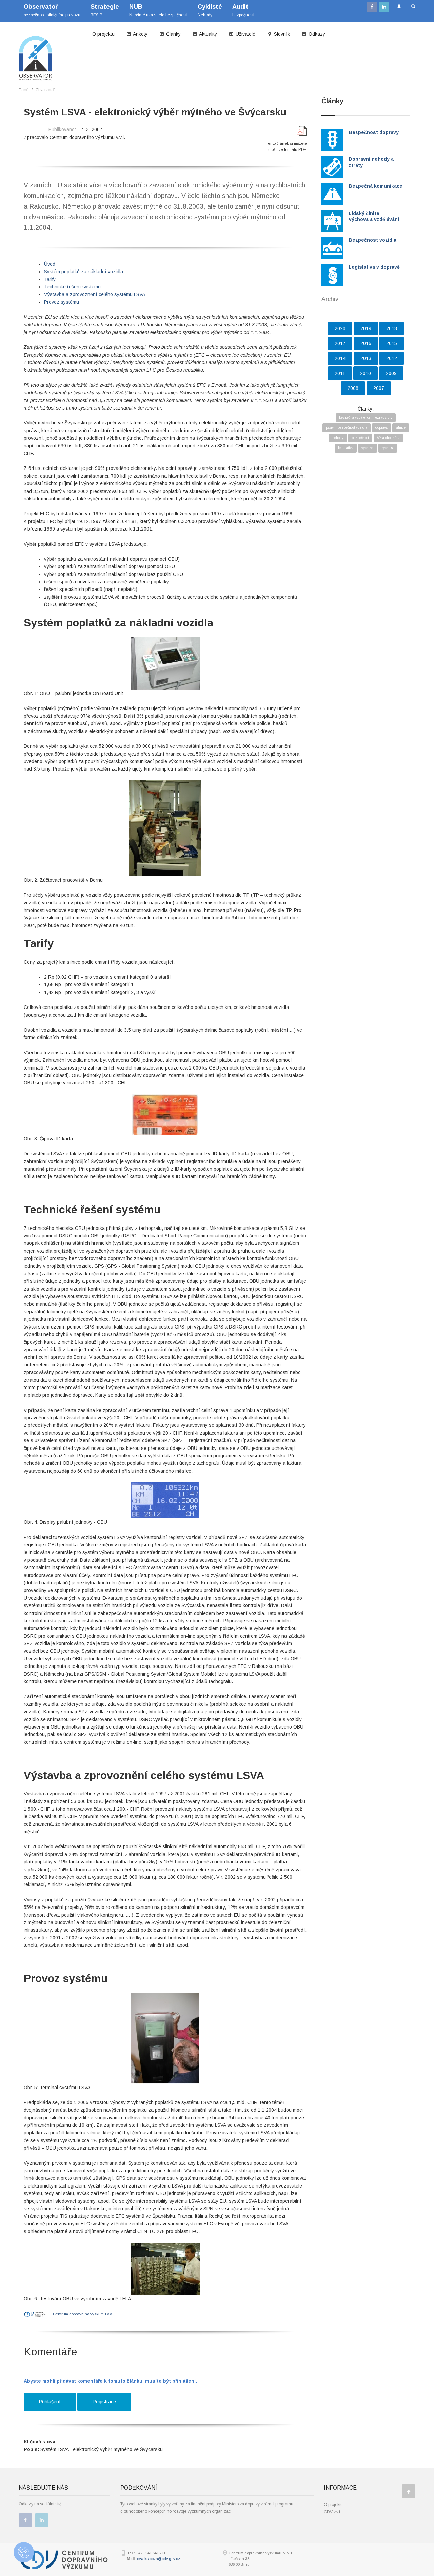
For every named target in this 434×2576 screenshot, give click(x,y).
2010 (366, 373)
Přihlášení (50, 2402)
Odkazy (316, 34)
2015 (392, 343)
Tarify (50, 279)
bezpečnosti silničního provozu (52, 10)
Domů (24, 90)
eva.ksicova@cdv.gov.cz (159, 2559)
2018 (392, 328)
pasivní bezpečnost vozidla (347, 428)
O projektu (103, 34)
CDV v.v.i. (332, 2512)
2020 (340, 328)
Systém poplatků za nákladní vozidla (84, 272)
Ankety (140, 34)
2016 (366, 343)
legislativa (346, 448)
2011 (340, 373)
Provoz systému (62, 302)
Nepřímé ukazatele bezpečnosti (158, 10)
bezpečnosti (243, 10)
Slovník (281, 34)
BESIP (105, 10)
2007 (379, 388)
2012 (392, 358)
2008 (353, 388)
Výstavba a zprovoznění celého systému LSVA (95, 294)
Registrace (104, 2402)
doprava (381, 428)
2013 (366, 358)
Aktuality (208, 34)
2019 (366, 328)
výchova (368, 448)
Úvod (50, 264)
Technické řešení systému (72, 287)
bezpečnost (360, 438)
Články (173, 34)
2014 (340, 358)
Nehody (210, 10)
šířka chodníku (388, 438)
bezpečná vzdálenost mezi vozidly (366, 417)
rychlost (388, 448)
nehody (338, 438)
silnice (401, 428)
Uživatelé (245, 34)
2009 (391, 373)
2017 (340, 343)
